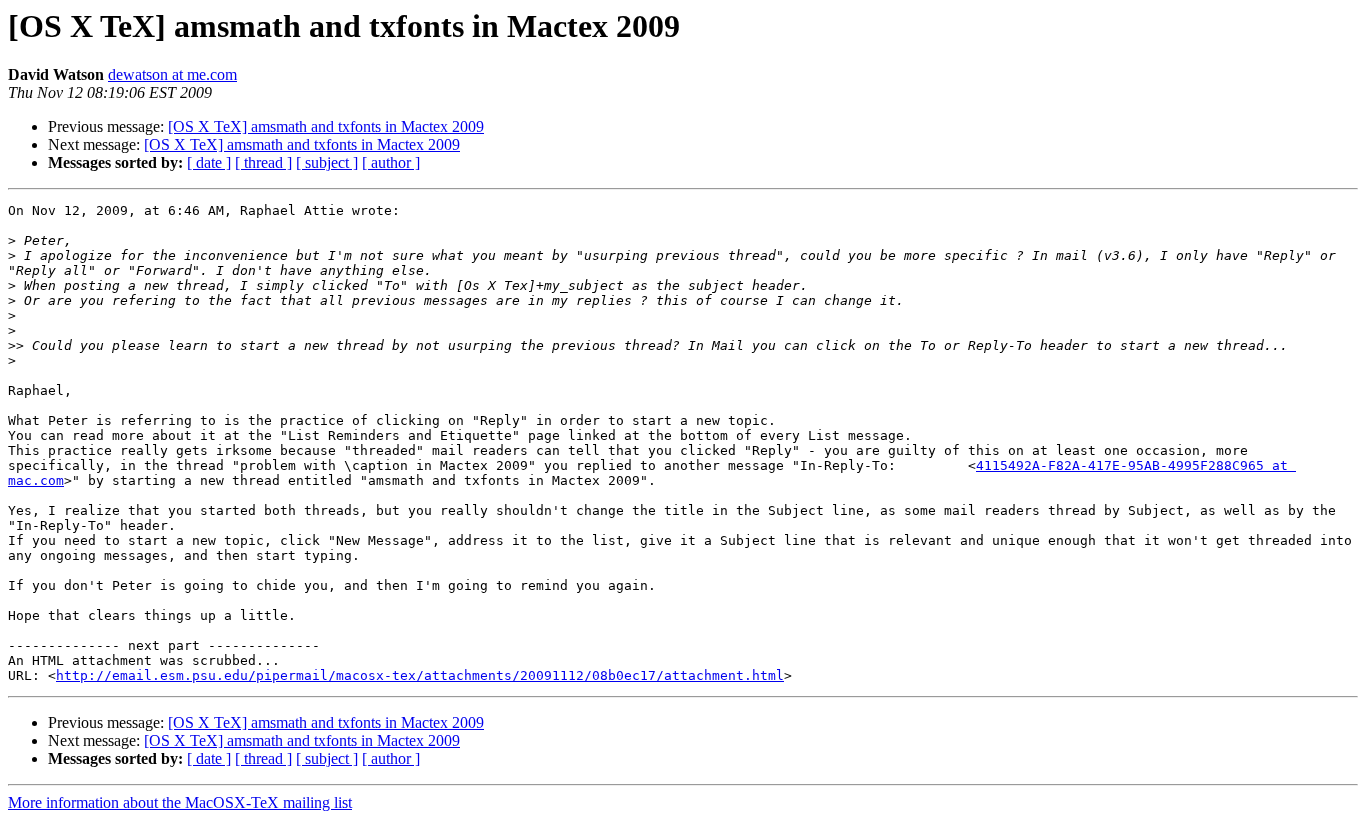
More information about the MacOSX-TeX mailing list (180, 802)
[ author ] (391, 162)
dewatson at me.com (172, 74)
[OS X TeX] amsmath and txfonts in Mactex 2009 (326, 126)
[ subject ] (327, 162)
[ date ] (209, 162)
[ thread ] (263, 162)
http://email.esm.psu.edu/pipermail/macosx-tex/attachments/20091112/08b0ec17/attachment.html (420, 675)
